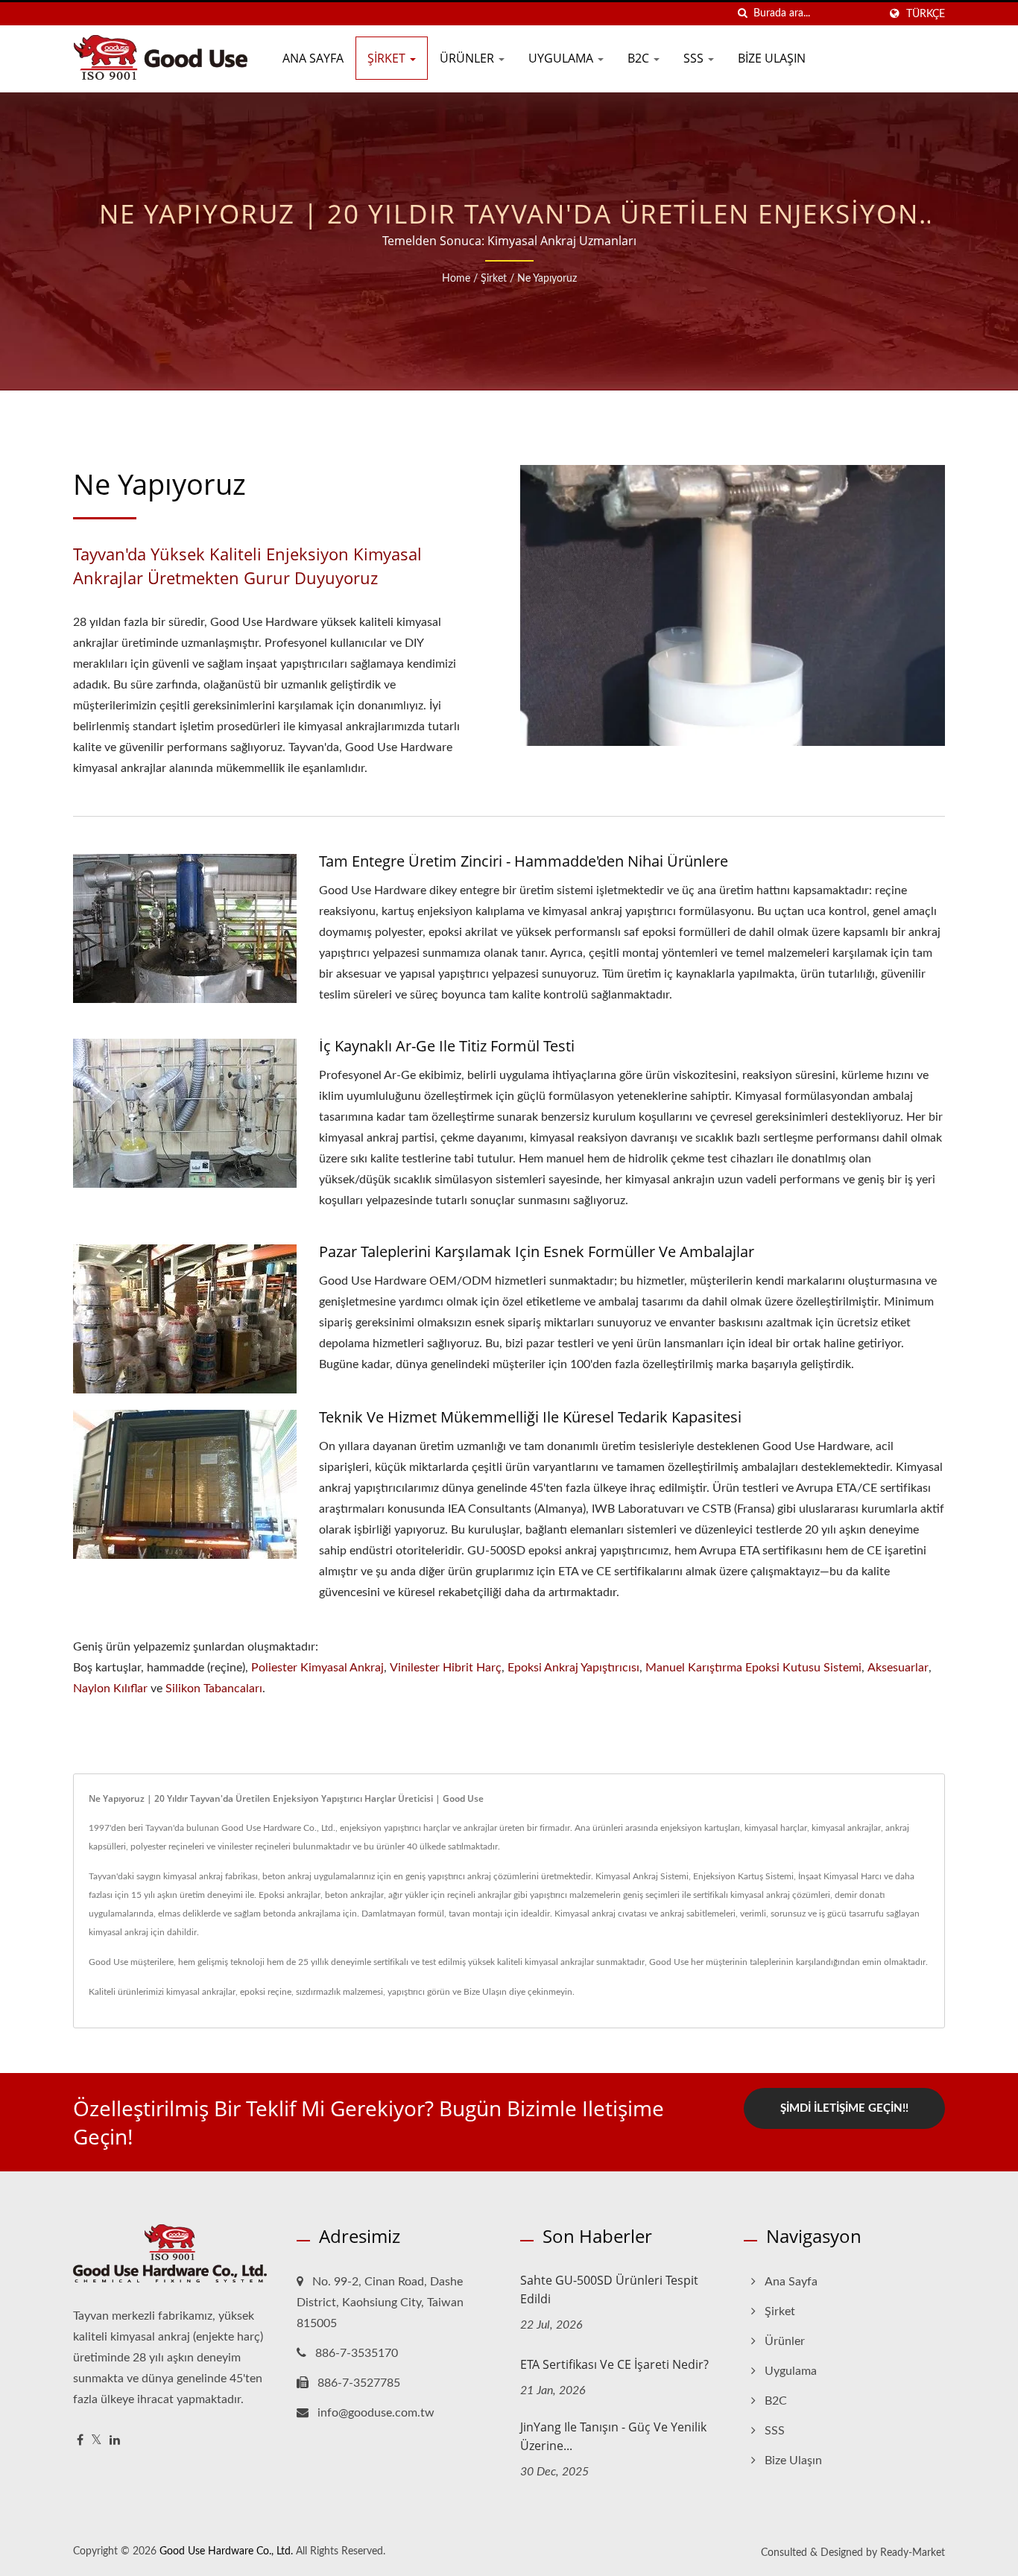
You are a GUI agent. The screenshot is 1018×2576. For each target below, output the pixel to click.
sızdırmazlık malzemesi (339, 1992)
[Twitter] (97, 2441)
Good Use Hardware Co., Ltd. (226, 2551)
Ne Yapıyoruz (547, 279)
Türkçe (926, 14)
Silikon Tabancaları (214, 1689)
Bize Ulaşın (772, 58)
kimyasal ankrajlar (201, 1992)
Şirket (388, 58)
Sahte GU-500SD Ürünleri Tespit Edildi (609, 2289)
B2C (640, 58)
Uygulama (562, 58)
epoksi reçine (266, 1992)
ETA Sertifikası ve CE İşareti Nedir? (614, 2364)
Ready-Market (913, 2553)
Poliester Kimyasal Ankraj (317, 1668)
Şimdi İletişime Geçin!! (844, 2108)
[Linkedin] (115, 2441)
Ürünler (468, 58)
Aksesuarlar (898, 1668)
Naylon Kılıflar (110, 1689)
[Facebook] (80, 2441)
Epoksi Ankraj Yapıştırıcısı (573, 1668)
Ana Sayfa (313, 58)
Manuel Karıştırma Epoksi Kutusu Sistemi (753, 1668)
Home (456, 279)
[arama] (742, 14)
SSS (695, 58)
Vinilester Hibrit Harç (446, 1668)
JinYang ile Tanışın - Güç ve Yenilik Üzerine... (613, 2436)
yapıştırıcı (406, 1992)
